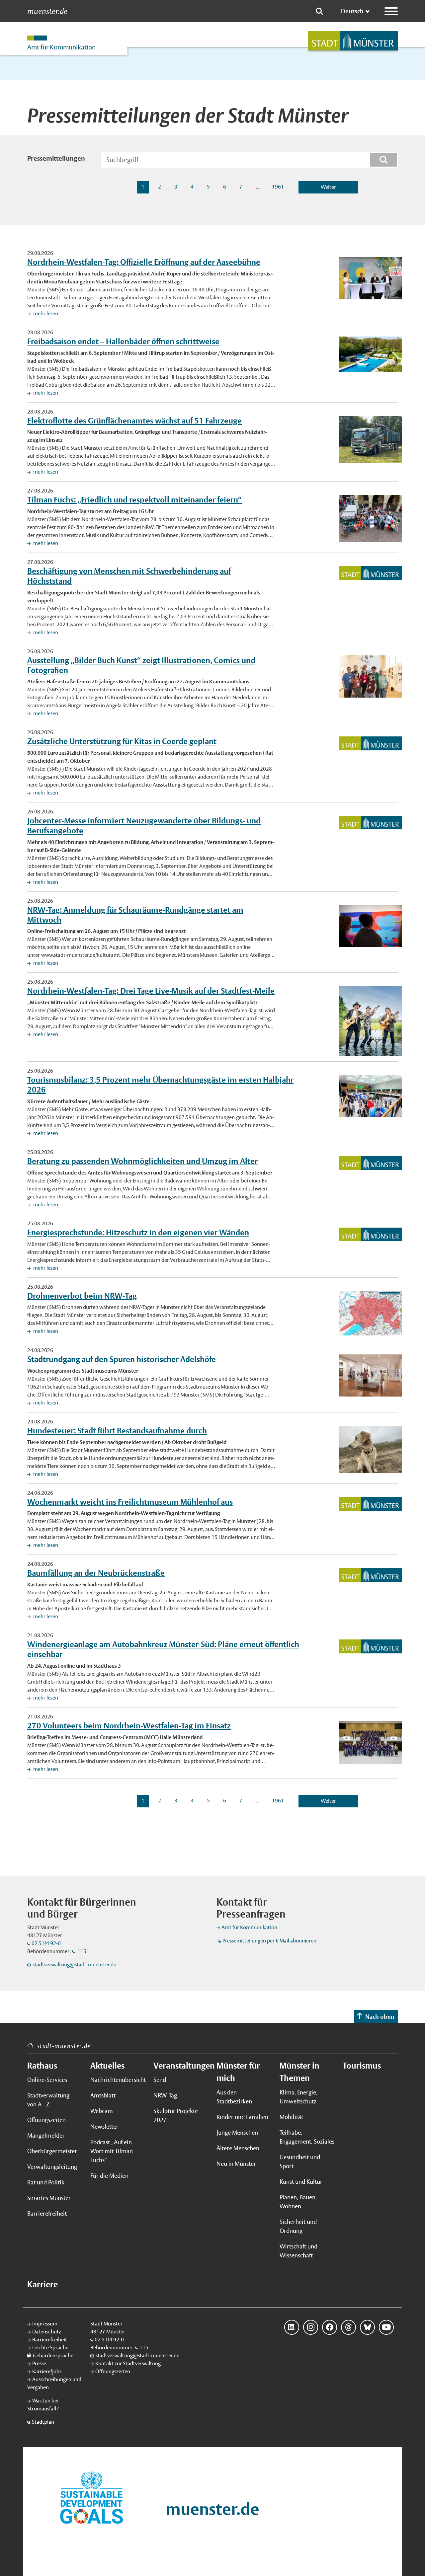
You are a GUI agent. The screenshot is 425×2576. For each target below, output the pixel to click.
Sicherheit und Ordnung (298, 2226)
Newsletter (104, 2126)
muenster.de (47, 11)
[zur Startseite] (353, 41)
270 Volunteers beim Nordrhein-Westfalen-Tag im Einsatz (129, 1725)
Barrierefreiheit (47, 2213)
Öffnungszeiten (46, 2120)
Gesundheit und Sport (300, 2161)
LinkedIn (292, 2327)
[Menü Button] (391, 11)
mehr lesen (45, 313)
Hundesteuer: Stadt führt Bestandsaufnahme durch (117, 1430)
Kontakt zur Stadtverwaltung (128, 2363)
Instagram (311, 2327)
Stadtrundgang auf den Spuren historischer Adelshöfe (122, 1359)
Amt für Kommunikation (249, 1927)
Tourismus (362, 2066)
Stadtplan (43, 2422)
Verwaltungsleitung (52, 2167)
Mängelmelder (46, 2135)
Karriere (42, 2284)
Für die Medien (109, 2176)
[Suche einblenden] (319, 11)
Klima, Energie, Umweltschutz (298, 2097)
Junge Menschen (237, 2132)
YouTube (386, 2327)
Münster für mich (238, 2072)
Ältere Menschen (238, 2148)
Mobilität (291, 2117)
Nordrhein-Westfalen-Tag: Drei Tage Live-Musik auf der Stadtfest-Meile (151, 991)
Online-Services (47, 2080)
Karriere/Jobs (47, 2371)
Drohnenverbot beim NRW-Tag (82, 1296)
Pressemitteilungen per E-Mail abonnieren (269, 1941)
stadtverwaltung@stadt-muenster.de (74, 1965)
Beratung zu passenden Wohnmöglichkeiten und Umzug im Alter (142, 1161)
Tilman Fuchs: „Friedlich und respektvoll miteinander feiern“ (134, 499)
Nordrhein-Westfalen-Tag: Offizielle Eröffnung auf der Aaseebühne (144, 262)
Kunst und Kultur (301, 2182)
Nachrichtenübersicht (118, 2080)
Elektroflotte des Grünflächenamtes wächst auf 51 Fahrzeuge (134, 420)
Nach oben (380, 2017)
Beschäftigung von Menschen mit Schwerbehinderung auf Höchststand (129, 576)
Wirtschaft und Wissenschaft (298, 2251)
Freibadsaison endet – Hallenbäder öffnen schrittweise (123, 341)
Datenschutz (47, 2332)
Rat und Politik (46, 2182)
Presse (39, 2363)
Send (160, 2080)
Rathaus (42, 2066)
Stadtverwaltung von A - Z (48, 2100)
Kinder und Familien (242, 2117)
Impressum (45, 2324)
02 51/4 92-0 (46, 1943)
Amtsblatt (103, 2095)
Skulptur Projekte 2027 (176, 2115)
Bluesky (367, 2327)
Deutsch (352, 11)
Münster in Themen (299, 2072)
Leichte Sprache (50, 2348)
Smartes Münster (49, 2198)
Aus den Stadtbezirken (234, 2097)
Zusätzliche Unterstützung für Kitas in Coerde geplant (122, 741)
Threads (348, 2327)
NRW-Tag (165, 2095)
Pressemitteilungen (56, 158)
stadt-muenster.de (64, 2046)
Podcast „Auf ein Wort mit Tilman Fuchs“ (112, 2151)
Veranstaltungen (181, 2066)
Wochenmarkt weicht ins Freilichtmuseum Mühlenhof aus (130, 1502)
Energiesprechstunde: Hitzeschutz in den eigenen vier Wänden (138, 1232)
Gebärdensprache (53, 2355)
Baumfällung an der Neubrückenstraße (96, 1573)
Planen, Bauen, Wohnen (298, 2202)
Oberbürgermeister (52, 2151)
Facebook (330, 2327)
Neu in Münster (236, 2164)
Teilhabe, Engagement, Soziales (307, 2137)
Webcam (102, 2111)
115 (81, 1951)
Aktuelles (107, 2066)
